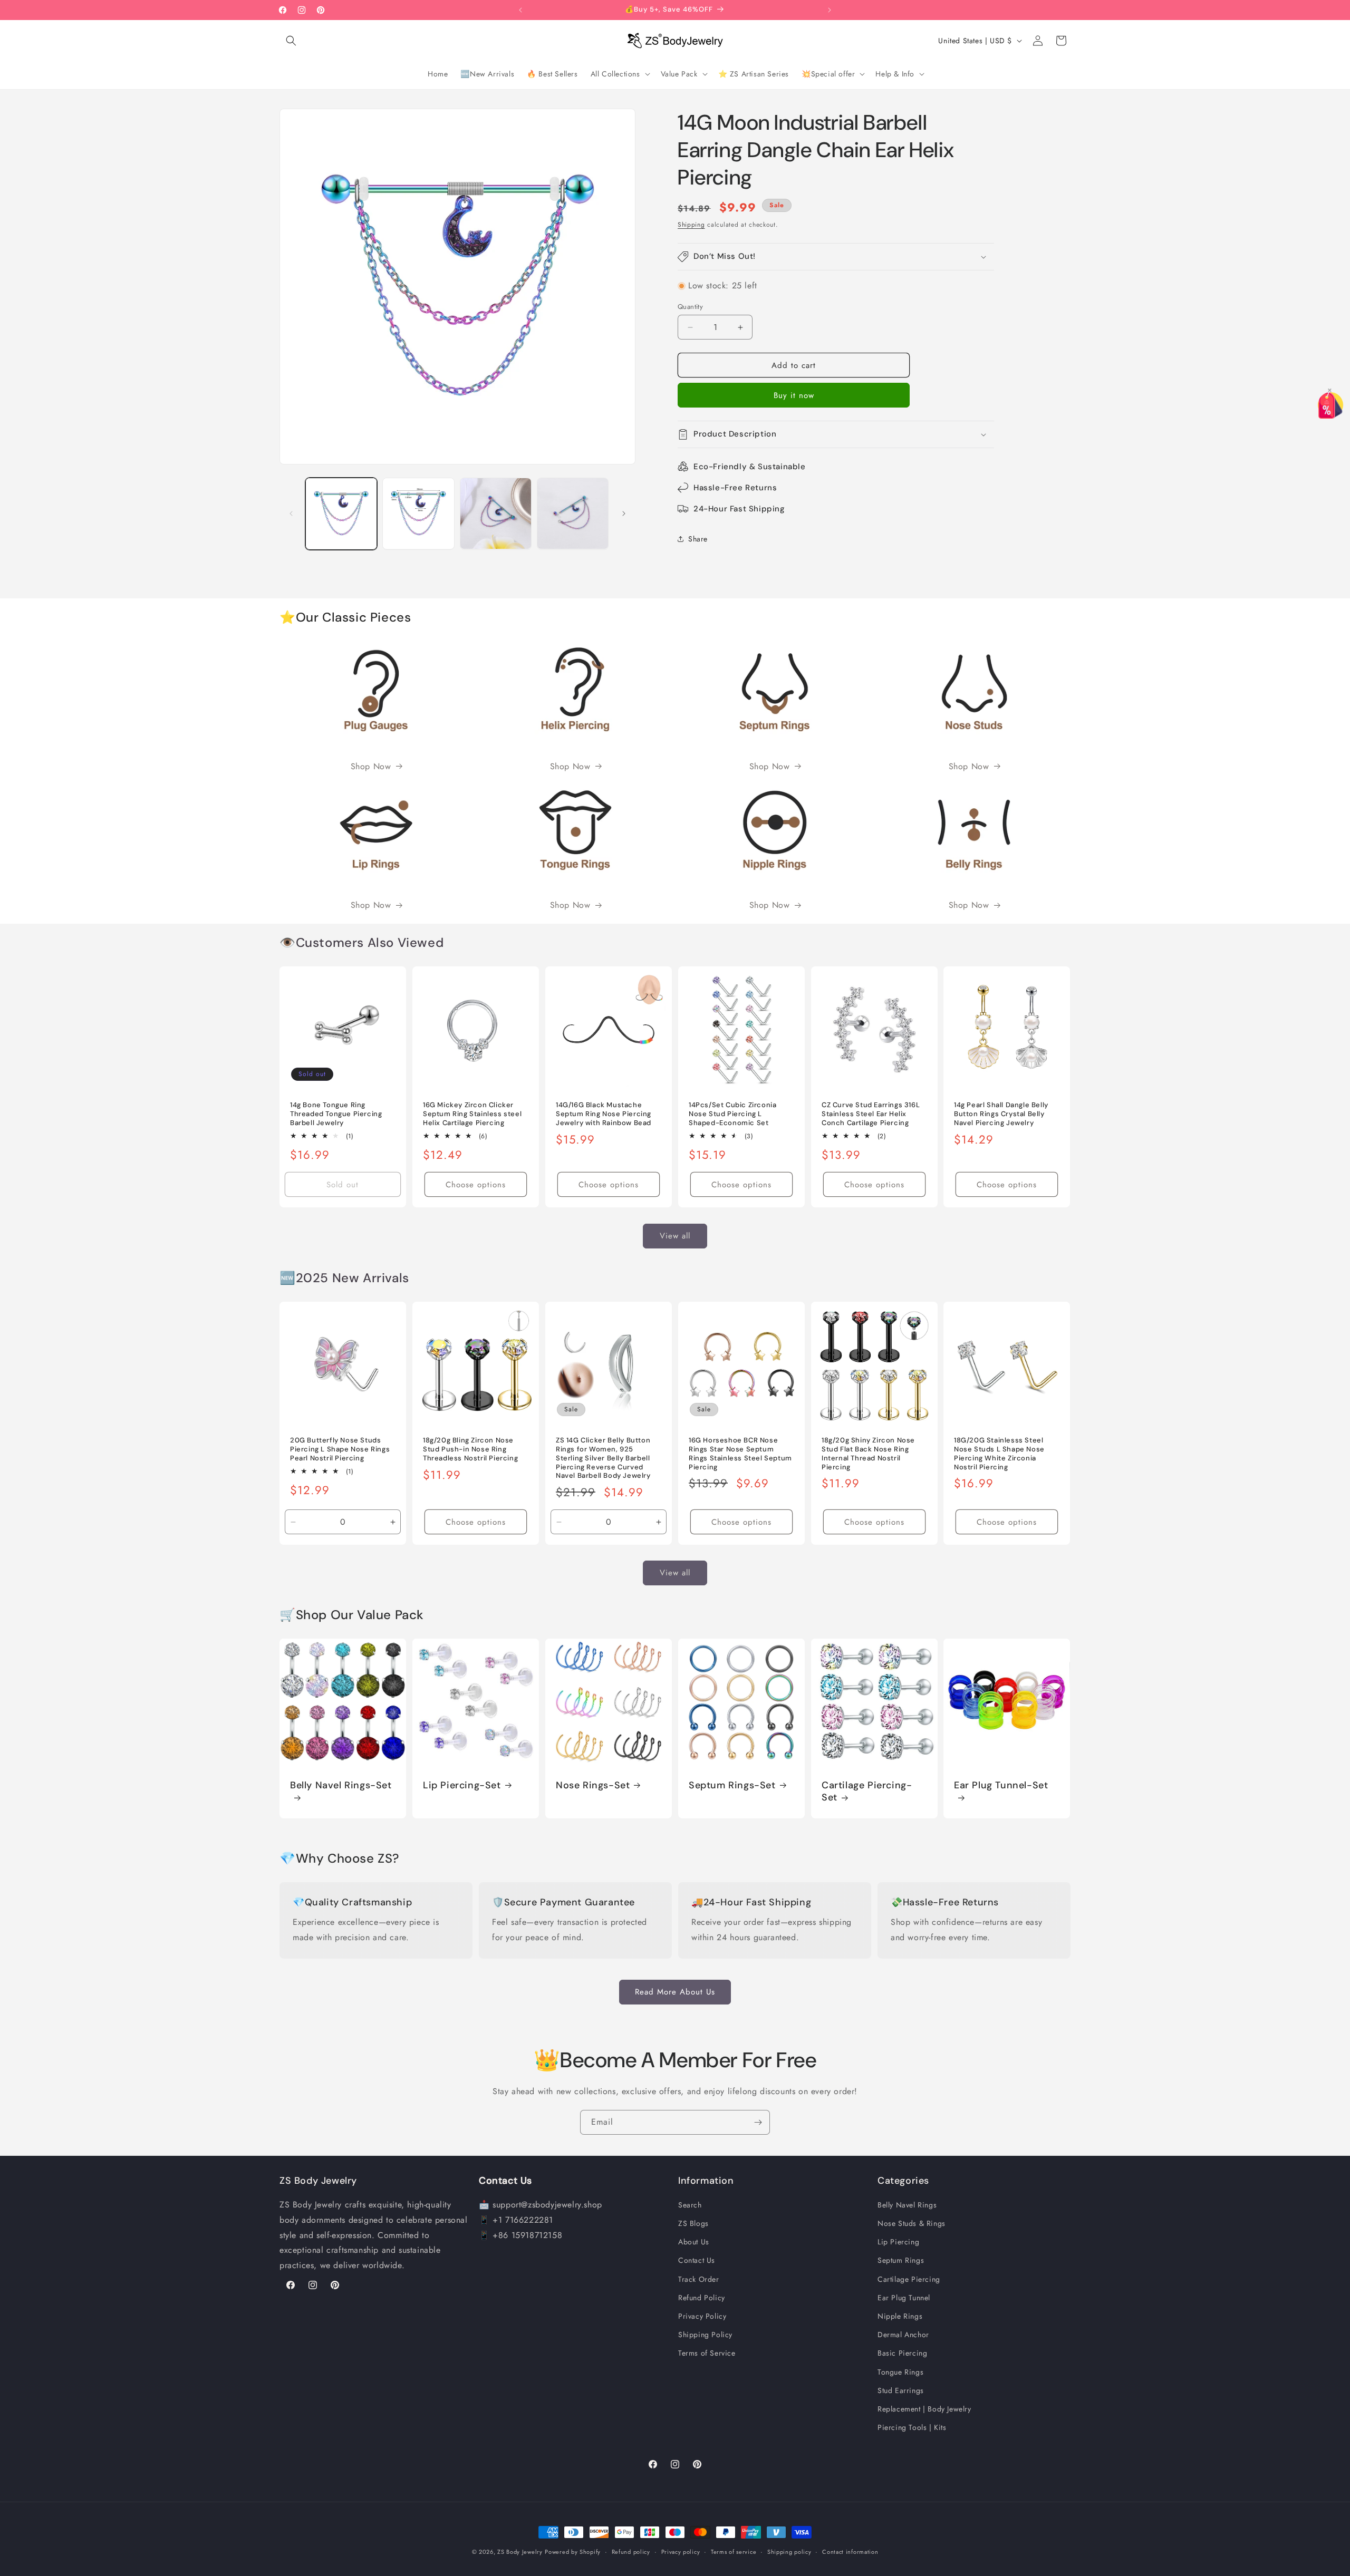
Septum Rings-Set (732, 1785)
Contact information (850, 2552)
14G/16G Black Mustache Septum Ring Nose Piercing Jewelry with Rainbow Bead (604, 1114)
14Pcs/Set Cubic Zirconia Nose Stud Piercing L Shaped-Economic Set (732, 1114)
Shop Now (371, 766)
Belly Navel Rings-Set (341, 1785)
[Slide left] (291, 514)
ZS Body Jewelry (520, 2552)
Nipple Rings (900, 2317)
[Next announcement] (830, 10)
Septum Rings (901, 2261)
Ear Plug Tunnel (904, 2298)
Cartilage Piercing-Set (867, 1791)
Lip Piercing (898, 2242)
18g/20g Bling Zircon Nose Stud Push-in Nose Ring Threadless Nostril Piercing (470, 1449)
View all (675, 1236)
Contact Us (697, 2261)
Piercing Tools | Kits (912, 2428)
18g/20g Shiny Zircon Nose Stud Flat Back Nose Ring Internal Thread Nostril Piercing (868, 1454)
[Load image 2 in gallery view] (418, 514)
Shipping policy (789, 2552)
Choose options (476, 1185)
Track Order (699, 2279)
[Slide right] (624, 514)
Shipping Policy (705, 2335)
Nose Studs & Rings (912, 2224)
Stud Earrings (901, 2391)
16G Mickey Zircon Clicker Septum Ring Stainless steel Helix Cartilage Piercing (472, 1114)
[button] (291, 41)
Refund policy (631, 2552)
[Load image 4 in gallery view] (573, 514)
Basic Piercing (902, 2354)
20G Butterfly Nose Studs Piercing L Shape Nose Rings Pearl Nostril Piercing (340, 1449)
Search (690, 2205)
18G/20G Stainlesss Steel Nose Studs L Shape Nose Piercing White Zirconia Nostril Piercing (999, 1454)
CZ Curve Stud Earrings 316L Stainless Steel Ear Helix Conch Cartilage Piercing (871, 1114)
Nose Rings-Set (593, 1785)
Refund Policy (702, 2298)
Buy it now (794, 395)
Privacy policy (681, 2552)
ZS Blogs (693, 2224)
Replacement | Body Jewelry (924, 2409)
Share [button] (698, 539)
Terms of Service (707, 2354)
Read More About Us (675, 1992)
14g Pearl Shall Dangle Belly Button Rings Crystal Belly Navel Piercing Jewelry (1001, 1114)
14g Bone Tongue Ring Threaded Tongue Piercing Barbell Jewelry (336, 1114)
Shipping (691, 225)
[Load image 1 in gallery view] (341, 514)
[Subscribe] (758, 2122)
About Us (694, 2242)
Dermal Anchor (903, 2335)
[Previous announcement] (520, 10)
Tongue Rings (900, 2372)
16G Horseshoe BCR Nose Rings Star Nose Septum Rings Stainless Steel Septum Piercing (740, 1454)
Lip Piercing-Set (462, 1785)
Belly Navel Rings (907, 2205)
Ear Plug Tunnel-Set (1001, 1785)
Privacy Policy (702, 2317)
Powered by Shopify (573, 2552)
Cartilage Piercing (909, 2279)
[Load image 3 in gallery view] (496, 514)
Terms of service (734, 2552)
